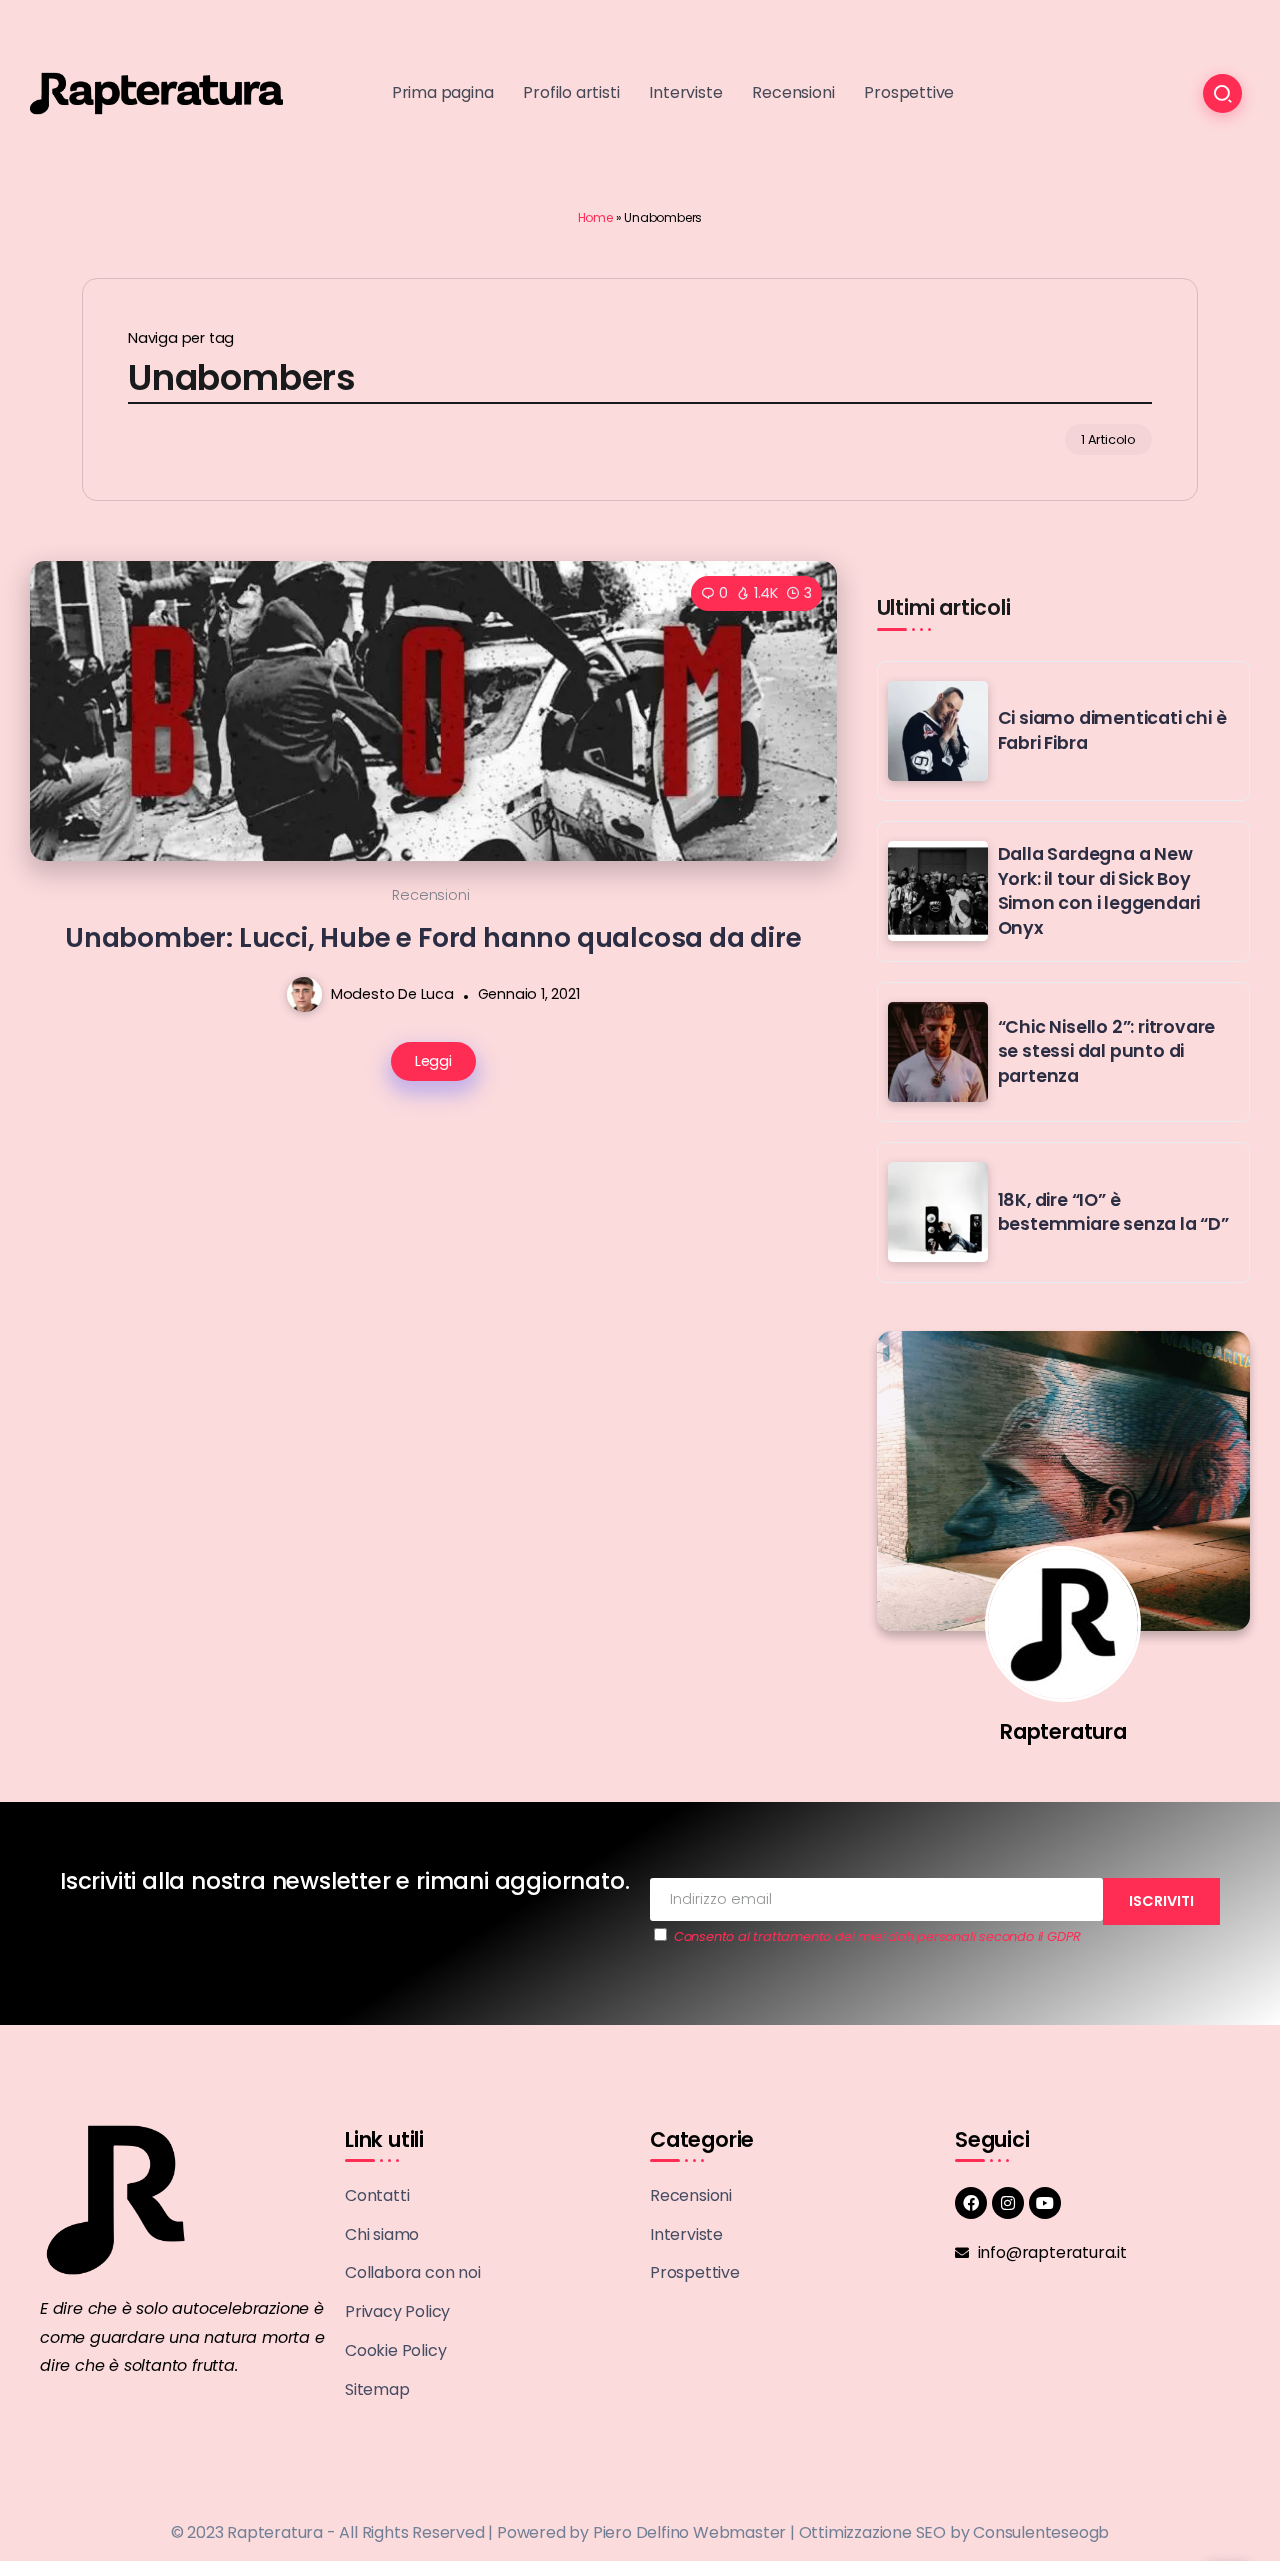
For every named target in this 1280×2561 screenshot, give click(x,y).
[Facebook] (971, 2203)
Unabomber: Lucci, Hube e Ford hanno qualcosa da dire (433, 937)
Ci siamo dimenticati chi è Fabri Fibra (1112, 730)
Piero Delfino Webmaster (689, 2532)
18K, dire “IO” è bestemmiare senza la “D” (1113, 1212)
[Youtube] (1045, 2203)
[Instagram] (1008, 2203)
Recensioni (430, 895)
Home (595, 217)
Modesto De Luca (392, 994)
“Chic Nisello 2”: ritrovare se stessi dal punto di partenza (1107, 1051)
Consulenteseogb (1041, 2532)
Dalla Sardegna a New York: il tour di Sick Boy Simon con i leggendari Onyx (1099, 891)
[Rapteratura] (156, 92)
